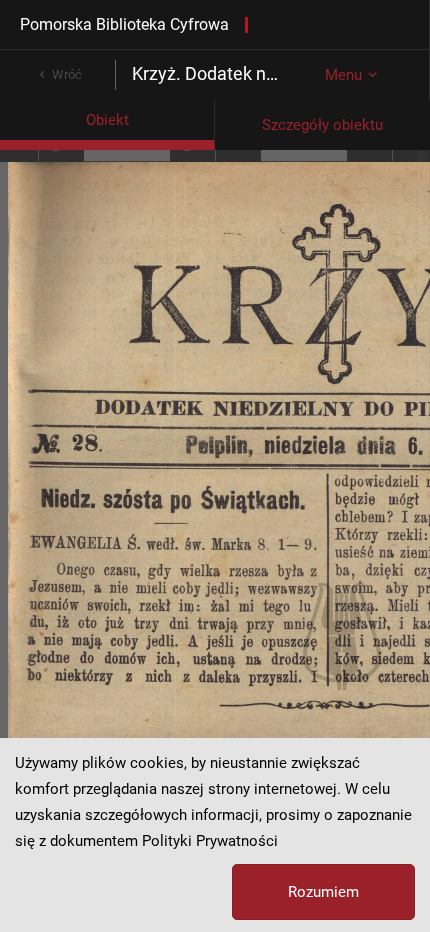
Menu (343, 75)
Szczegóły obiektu (322, 125)
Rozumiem (323, 892)
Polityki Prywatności (210, 841)
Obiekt (107, 120)
